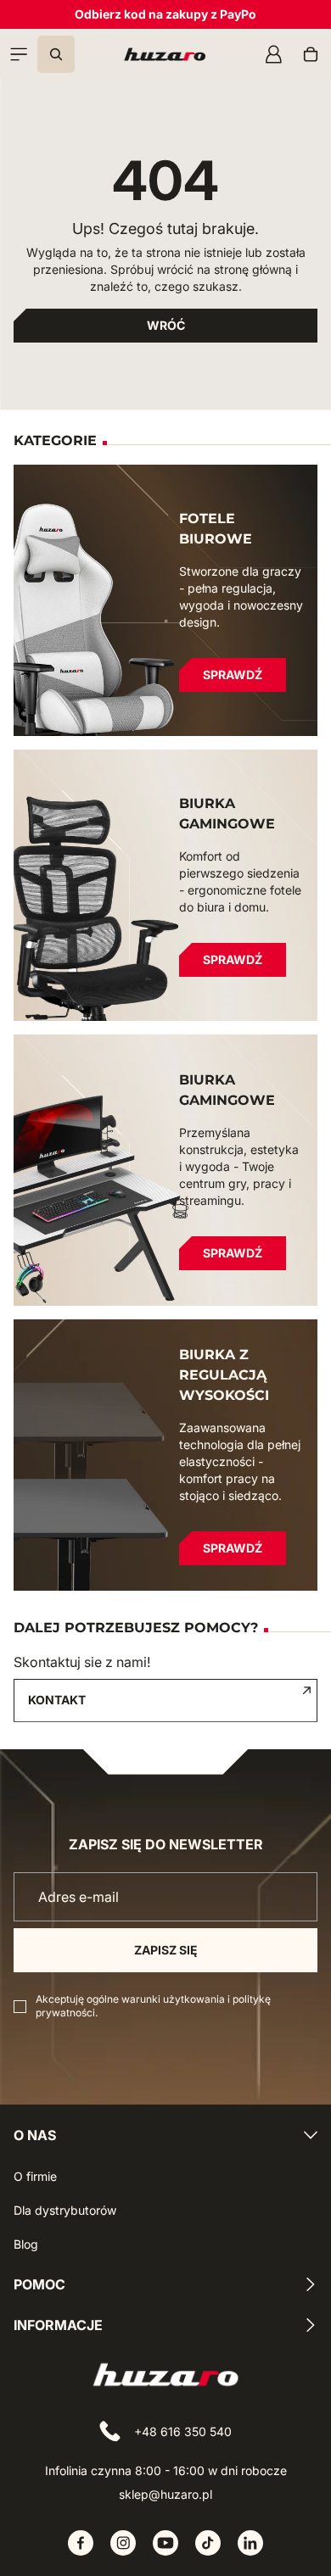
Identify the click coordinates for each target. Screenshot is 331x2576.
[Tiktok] (208, 2543)
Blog (26, 2244)
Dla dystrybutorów (65, 2210)
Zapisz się (166, 1950)
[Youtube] (165, 2543)
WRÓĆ (166, 325)
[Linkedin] (250, 2543)
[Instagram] (123, 2543)
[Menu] (19, 54)
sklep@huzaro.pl (165, 2494)
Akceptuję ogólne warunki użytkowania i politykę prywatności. (153, 2006)
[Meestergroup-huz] (165, 54)
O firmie (35, 2176)
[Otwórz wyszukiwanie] (56, 54)
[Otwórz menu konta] (273, 54)
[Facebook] (81, 2543)
